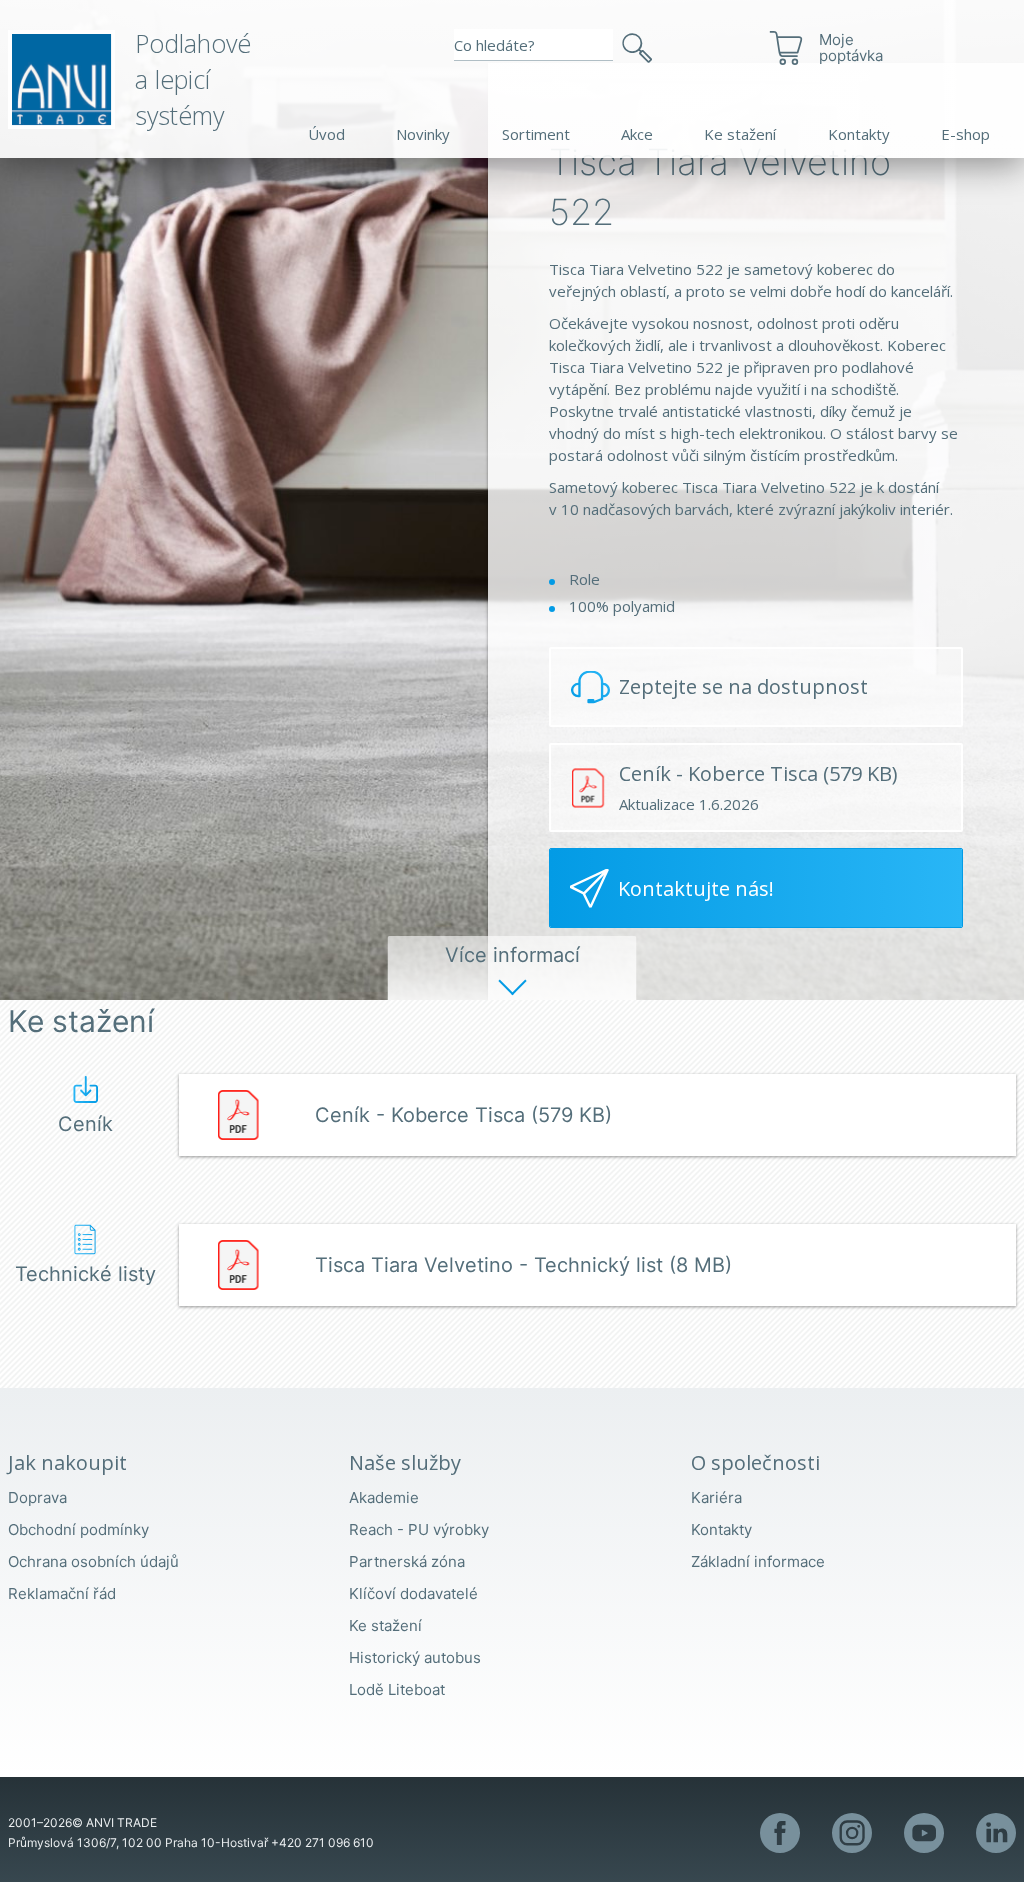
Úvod (326, 134)
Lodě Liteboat (397, 1689)
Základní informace (758, 1561)
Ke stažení (740, 134)
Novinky (423, 134)
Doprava (37, 1497)
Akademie (384, 1497)
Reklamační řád (62, 1593)
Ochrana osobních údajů (93, 1561)
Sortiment (536, 134)
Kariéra (716, 1497)
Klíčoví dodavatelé (413, 1593)
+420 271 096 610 (322, 1842)
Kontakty (859, 134)
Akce (637, 134)
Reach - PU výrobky (419, 1529)
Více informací (512, 955)
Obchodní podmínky (78, 1529)
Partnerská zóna (407, 1561)
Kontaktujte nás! (696, 888)
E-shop (965, 134)
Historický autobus (415, 1657)
